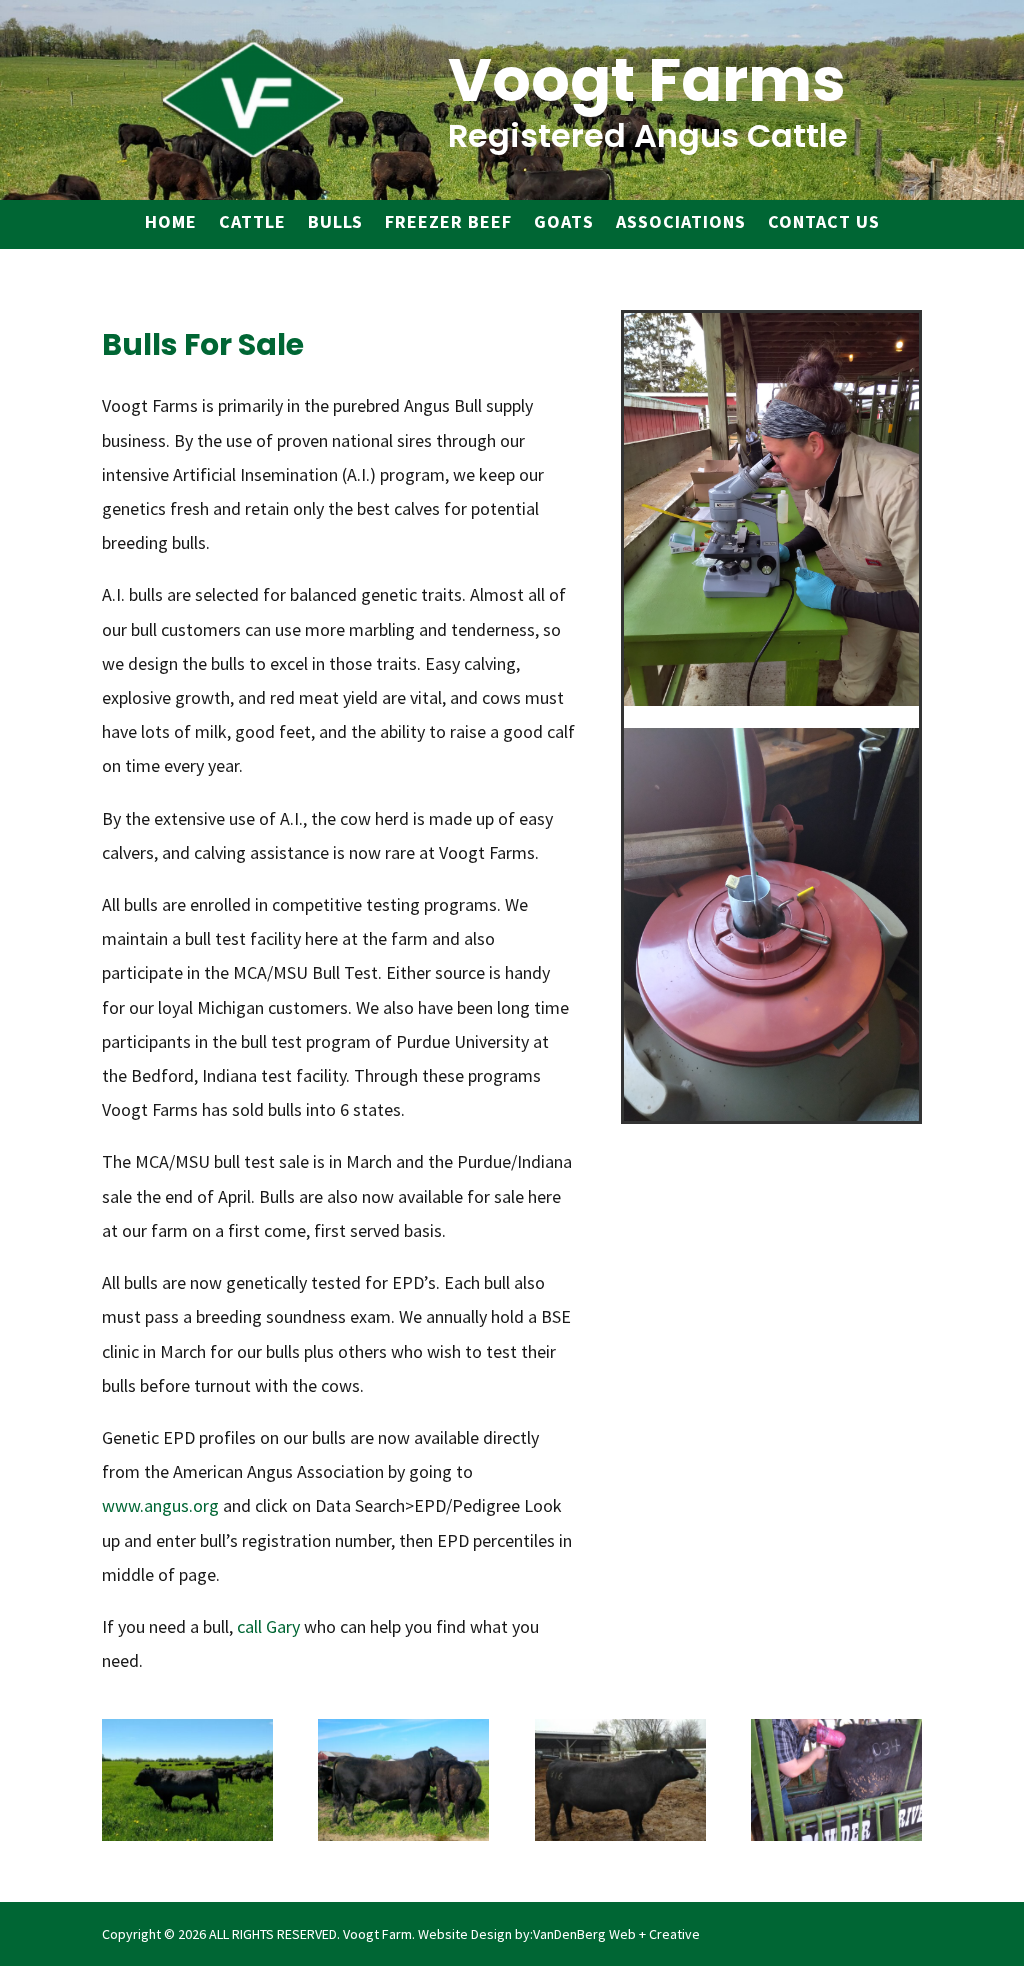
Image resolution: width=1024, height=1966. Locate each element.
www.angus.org (160, 1505)
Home (171, 221)
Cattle (252, 221)
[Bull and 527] (403, 1834)
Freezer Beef (448, 221)
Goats (564, 221)
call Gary (268, 1626)
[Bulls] (836, 1834)
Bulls (335, 221)
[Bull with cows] (187, 1834)
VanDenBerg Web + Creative (616, 1934)
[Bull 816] (620, 1834)
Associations (681, 221)
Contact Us (824, 221)
